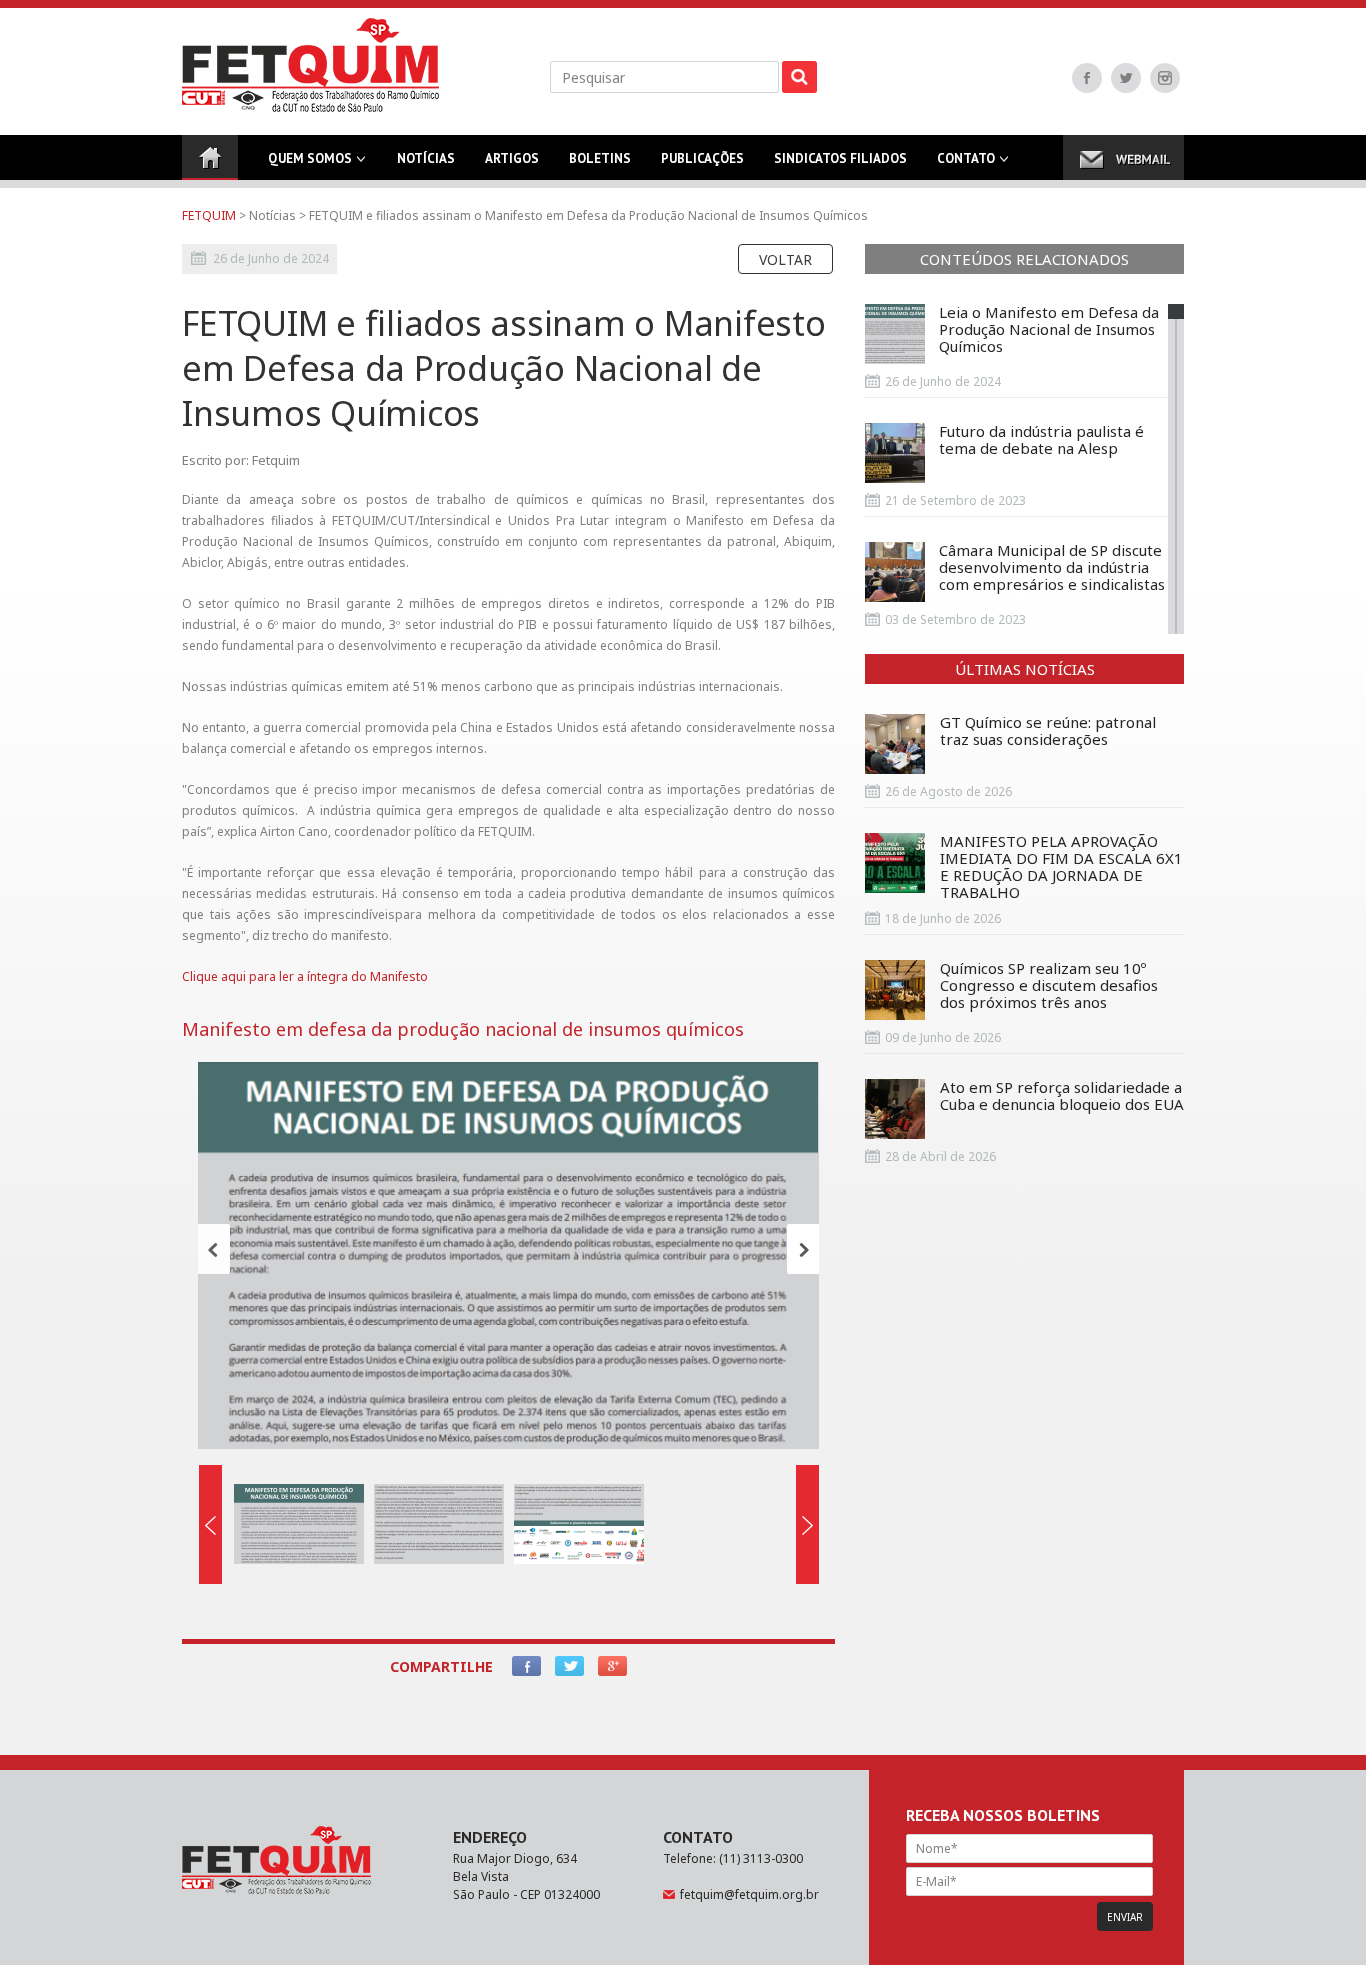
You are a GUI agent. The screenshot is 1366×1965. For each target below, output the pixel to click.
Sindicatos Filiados (840, 158)
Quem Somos (310, 158)
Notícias (426, 158)
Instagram (1165, 78)
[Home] (210, 157)
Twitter (1126, 78)
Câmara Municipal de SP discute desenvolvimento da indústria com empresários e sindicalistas (1052, 568)
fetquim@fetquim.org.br (749, 1894)
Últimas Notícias (1025, 669)
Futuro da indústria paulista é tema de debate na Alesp (1041, 440)
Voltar (785, 259)
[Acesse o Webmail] (1123, 157)
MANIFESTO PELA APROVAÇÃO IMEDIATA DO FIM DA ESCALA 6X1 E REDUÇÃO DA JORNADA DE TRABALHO (1061, 867)
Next (803, 1249)
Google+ (612, 1666)
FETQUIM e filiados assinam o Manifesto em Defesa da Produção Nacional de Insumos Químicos (588, 215)
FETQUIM (209, 215)
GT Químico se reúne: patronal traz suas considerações (1048, 731)
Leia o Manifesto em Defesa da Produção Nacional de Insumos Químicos (1049, 330)
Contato (966, 158)
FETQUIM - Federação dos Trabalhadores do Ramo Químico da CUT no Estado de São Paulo (310, 65)
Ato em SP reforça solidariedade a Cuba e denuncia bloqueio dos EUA (1062, 1096)
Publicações (702, 158)
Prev (214, 1249)
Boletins (600, 158)
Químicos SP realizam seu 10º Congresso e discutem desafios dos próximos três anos (1049, 986)
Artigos (512, 158)
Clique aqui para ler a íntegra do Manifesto (305, 976)
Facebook (1087, 78)
